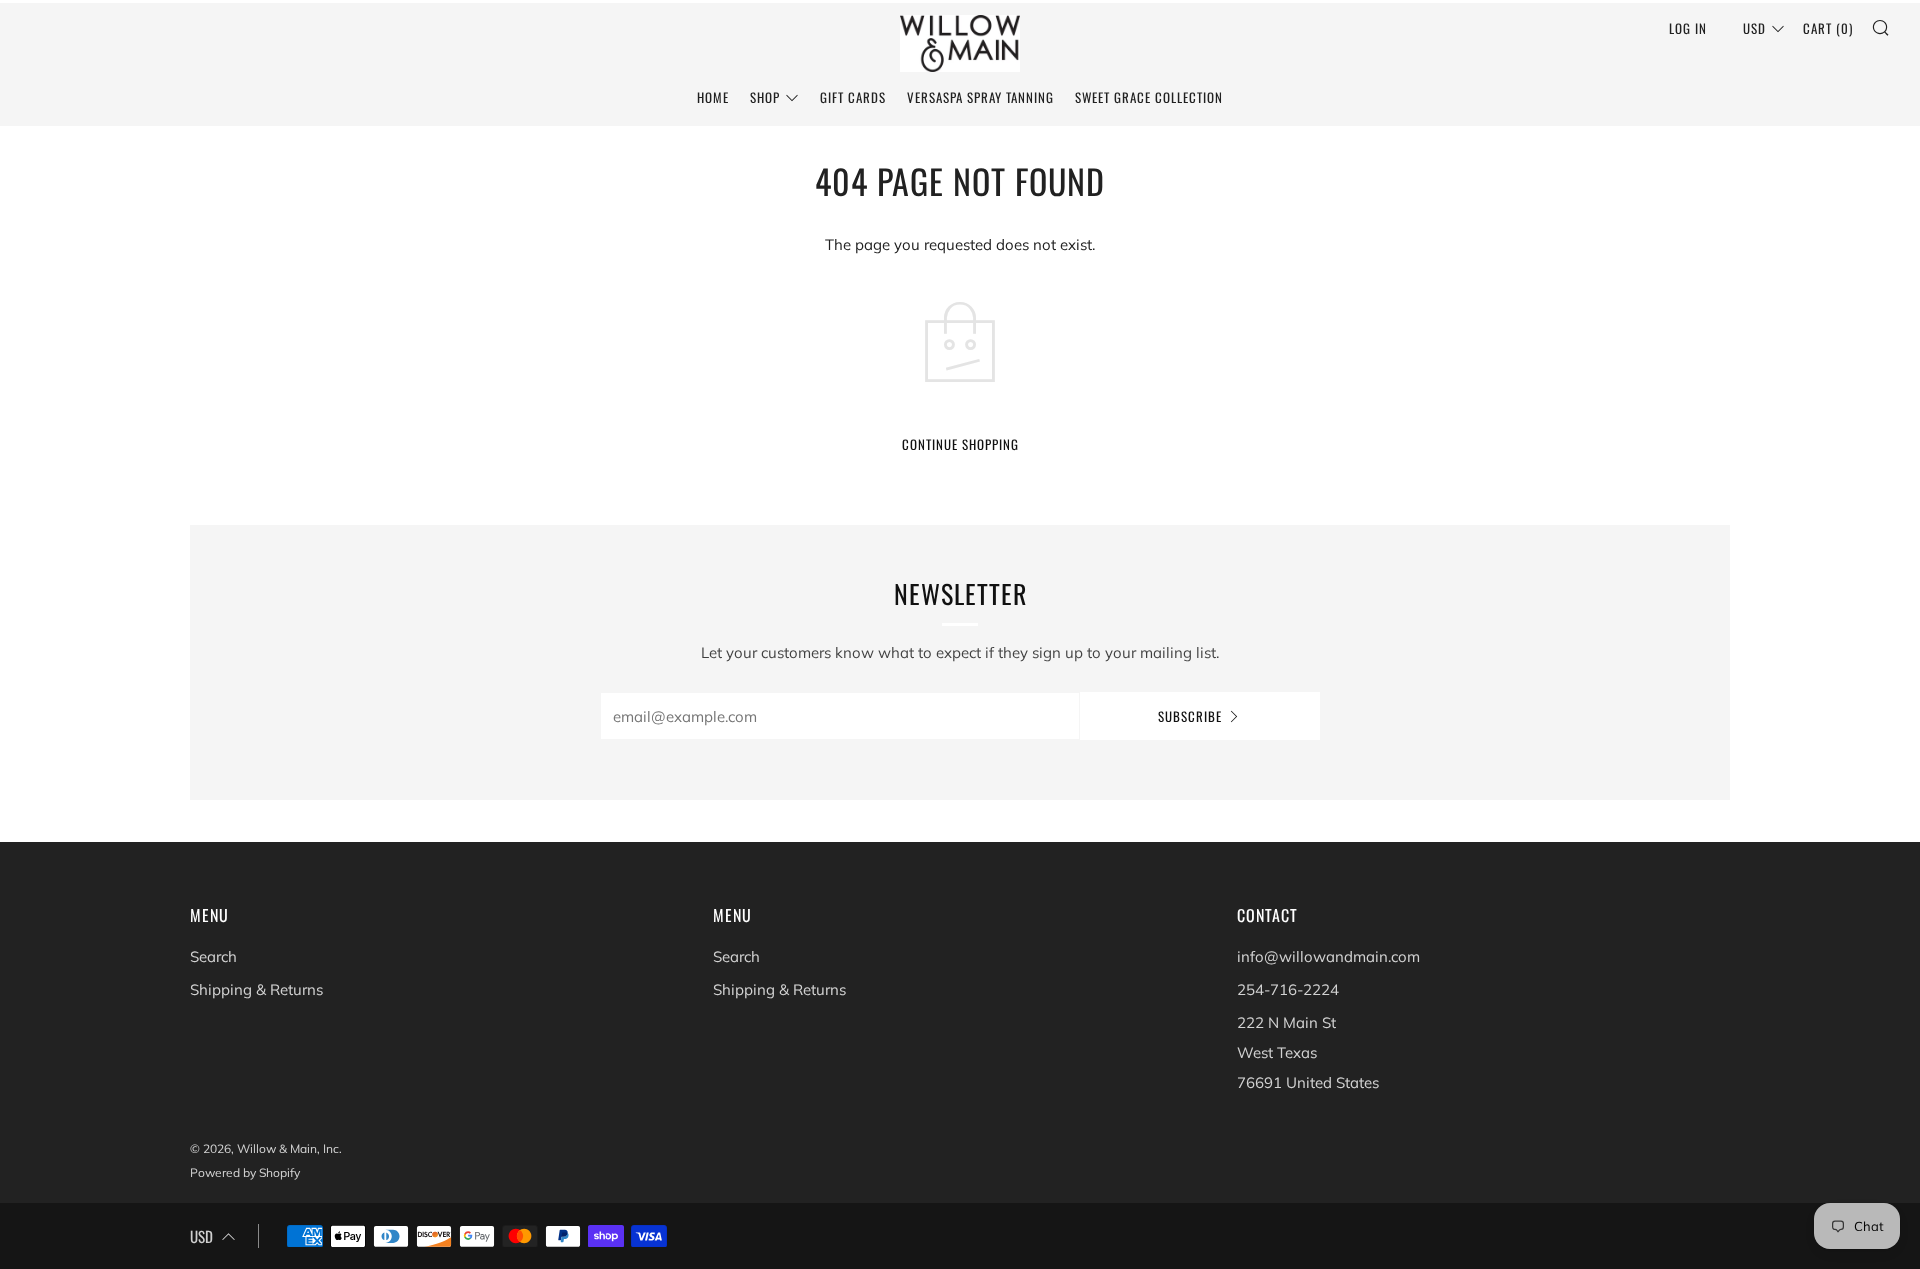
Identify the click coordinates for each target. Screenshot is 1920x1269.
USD (1754, 28)
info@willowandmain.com (1328, 956)
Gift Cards (853, 97)
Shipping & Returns (256, 989)
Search (213, 956)
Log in (1688, 28)
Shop (765, 97)
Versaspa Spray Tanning (980, 97)
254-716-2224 (1288, 989)
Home (713, 97)
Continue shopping (960, 444)
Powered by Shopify (245, 1172)
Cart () (1828, 28)
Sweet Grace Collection (1149, 97)
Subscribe (1190, 716)
